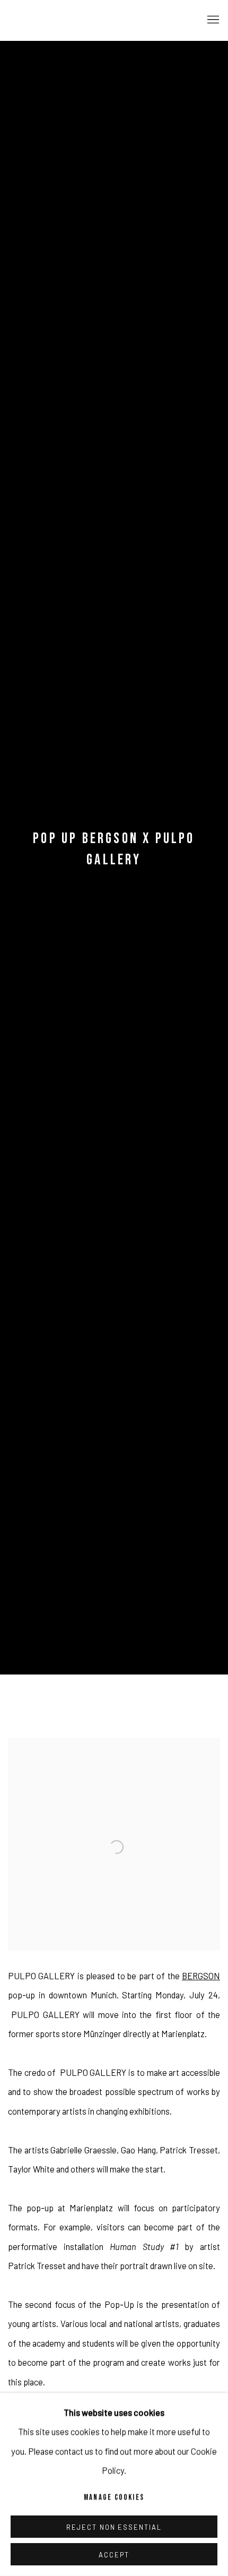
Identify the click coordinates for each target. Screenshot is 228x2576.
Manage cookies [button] (114, 2498)
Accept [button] (114, 2555)
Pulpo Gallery (66, 20)
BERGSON (201, 1976)
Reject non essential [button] (114, 2527)
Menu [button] (212, 20)
